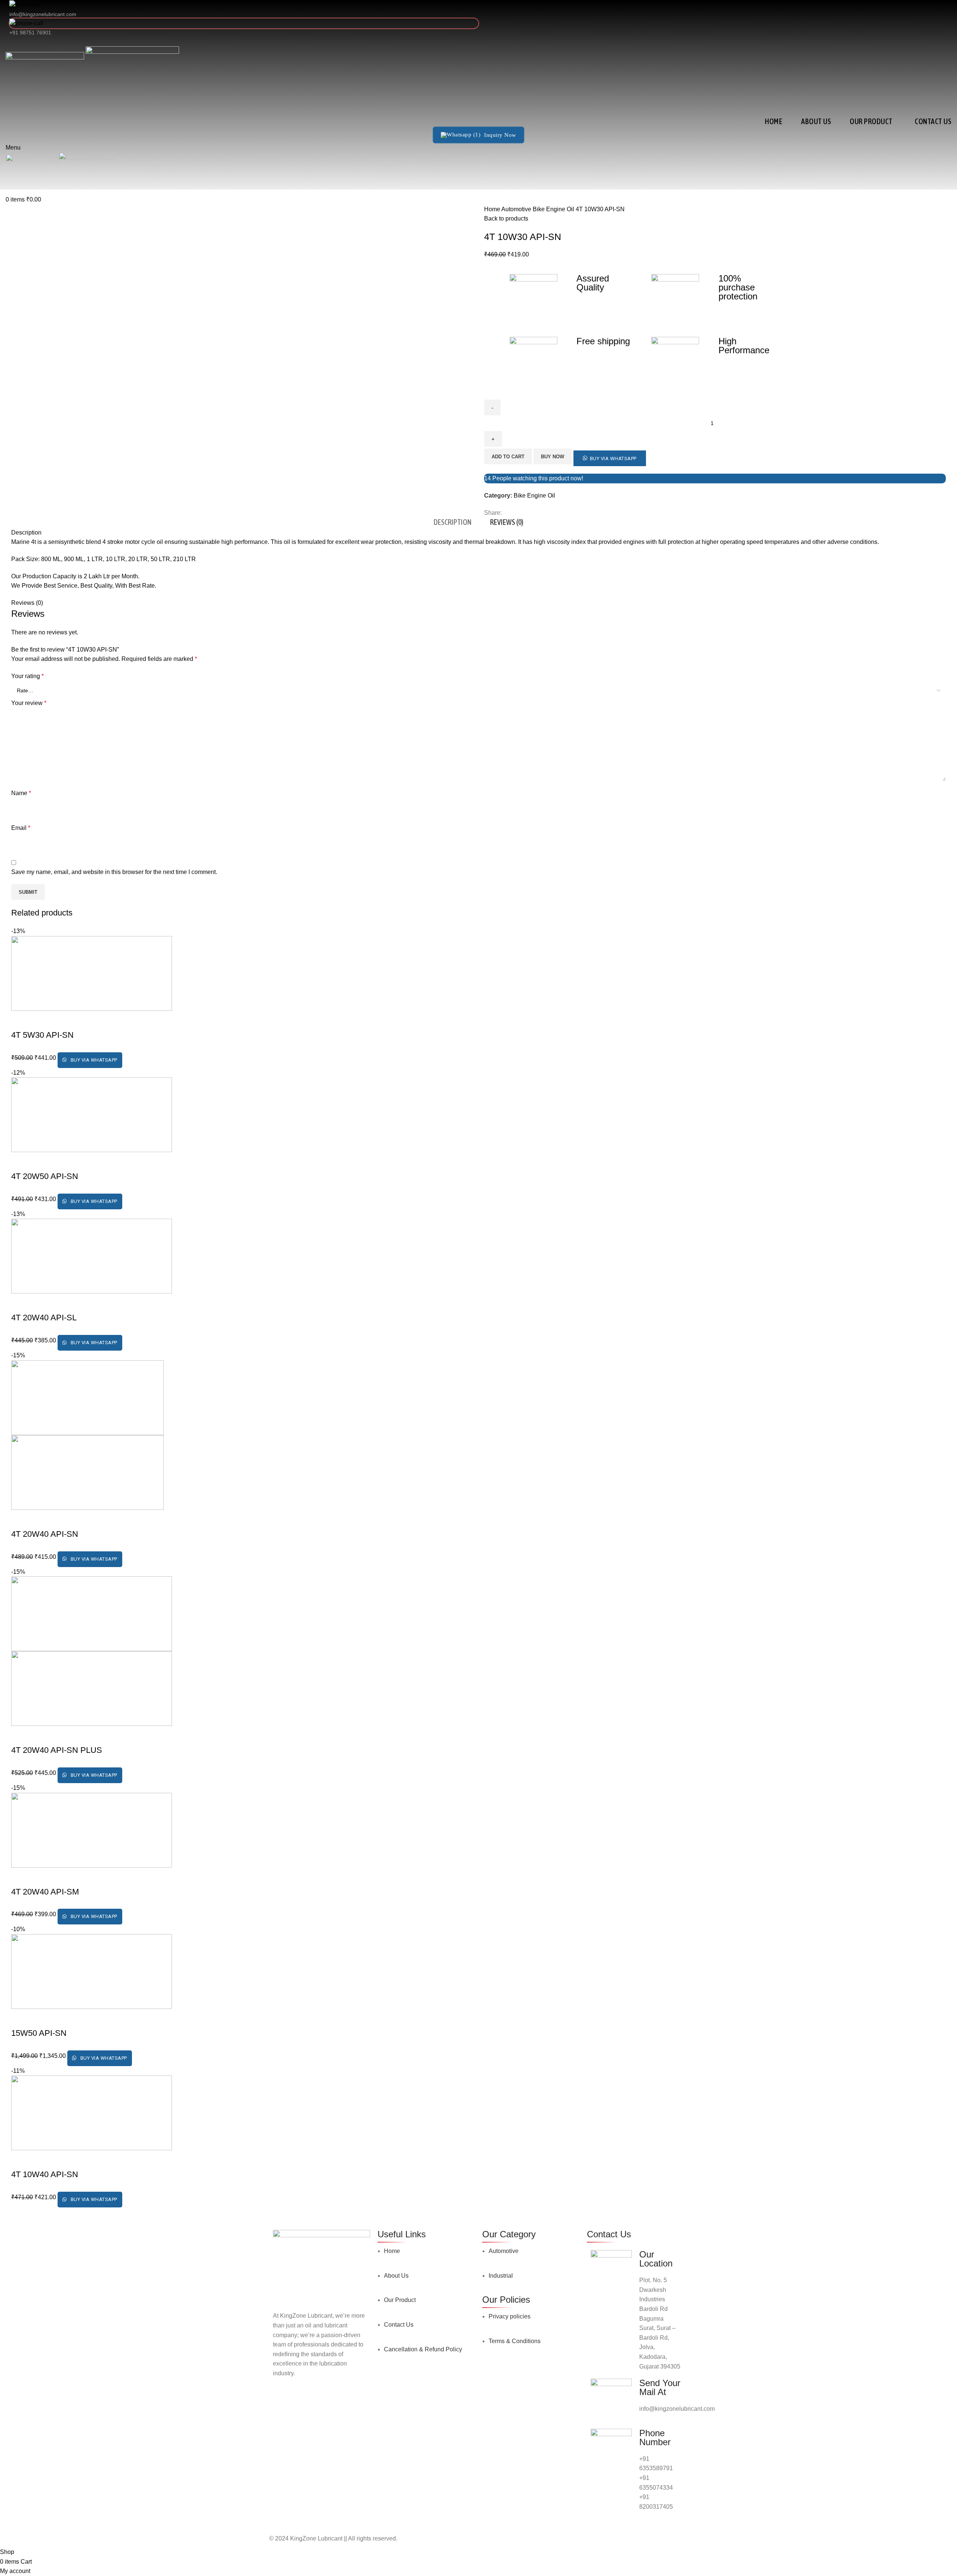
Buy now (553, 457)
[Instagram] (302, 2403)
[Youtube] (323, 2403)
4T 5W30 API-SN (42, 1035)
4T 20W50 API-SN (45, 1176)
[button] (610, 456)
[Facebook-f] (282, 2403)
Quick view (21, 1020)
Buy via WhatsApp (613, 458)
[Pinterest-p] (343, 2403)
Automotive (517, 209)
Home (493, 209)
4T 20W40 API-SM (45, 1892)
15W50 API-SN (39, 2033)
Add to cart (508, 457)
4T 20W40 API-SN (45, 1534)
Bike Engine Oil (554, 209)
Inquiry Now (500, 135)
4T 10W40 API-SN (45, 2174)
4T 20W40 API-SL (44, 1318)
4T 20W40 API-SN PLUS (57, 1750)
